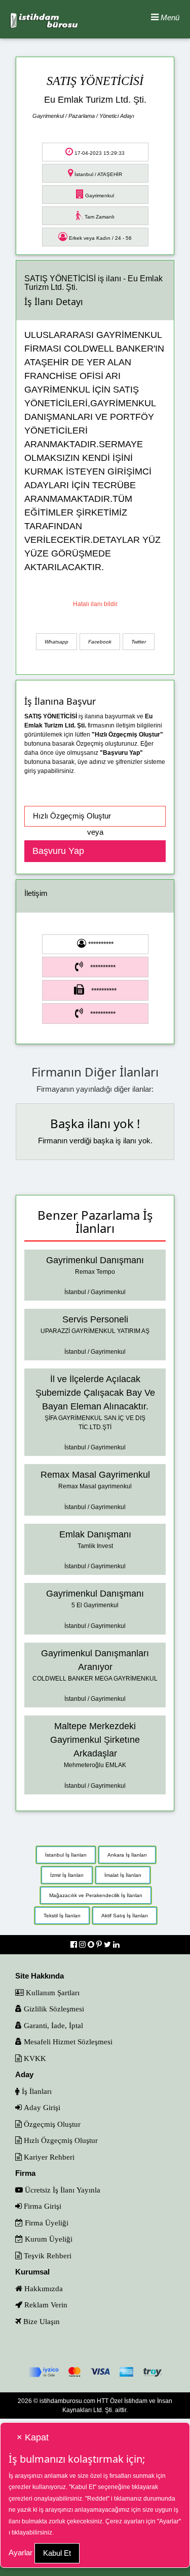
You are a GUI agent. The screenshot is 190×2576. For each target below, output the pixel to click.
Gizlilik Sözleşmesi (53, 2009)
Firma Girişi (42, 2206)
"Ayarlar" (169, 2521)
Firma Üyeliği (46, 2223)
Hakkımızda (43, 2288)
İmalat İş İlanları (123, 1875)
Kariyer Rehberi (48, 2157)
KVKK (34, 2058)
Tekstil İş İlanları (62, 1916)
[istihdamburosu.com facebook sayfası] (75, 1944)
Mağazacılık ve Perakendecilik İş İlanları (96, 1895)
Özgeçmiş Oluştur (51, 2124)
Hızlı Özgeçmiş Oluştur (60, 2140)
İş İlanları (36, 2091)
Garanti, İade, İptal (52, 2025)
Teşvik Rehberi (47, 2256)
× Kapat (33, 2437)
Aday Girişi (41, 2107)
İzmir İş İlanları (67, 1875)
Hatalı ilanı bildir (95, 604)
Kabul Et (57, 2553)
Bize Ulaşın (41, 2321)
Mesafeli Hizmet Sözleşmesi (67, 2042)
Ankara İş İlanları (127, 1855)
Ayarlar (21, 2552)
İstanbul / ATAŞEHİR (98, 174)
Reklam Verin (45, 2305)
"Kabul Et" (83, 2487)
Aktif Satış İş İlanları (125, 1916)
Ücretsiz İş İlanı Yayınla (62, 2190)
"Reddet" (97, 2499)
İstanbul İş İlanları (66, 1855)
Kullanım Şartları (52, 1992)
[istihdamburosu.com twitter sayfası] (108, 1944)
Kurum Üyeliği (48, 2239)
